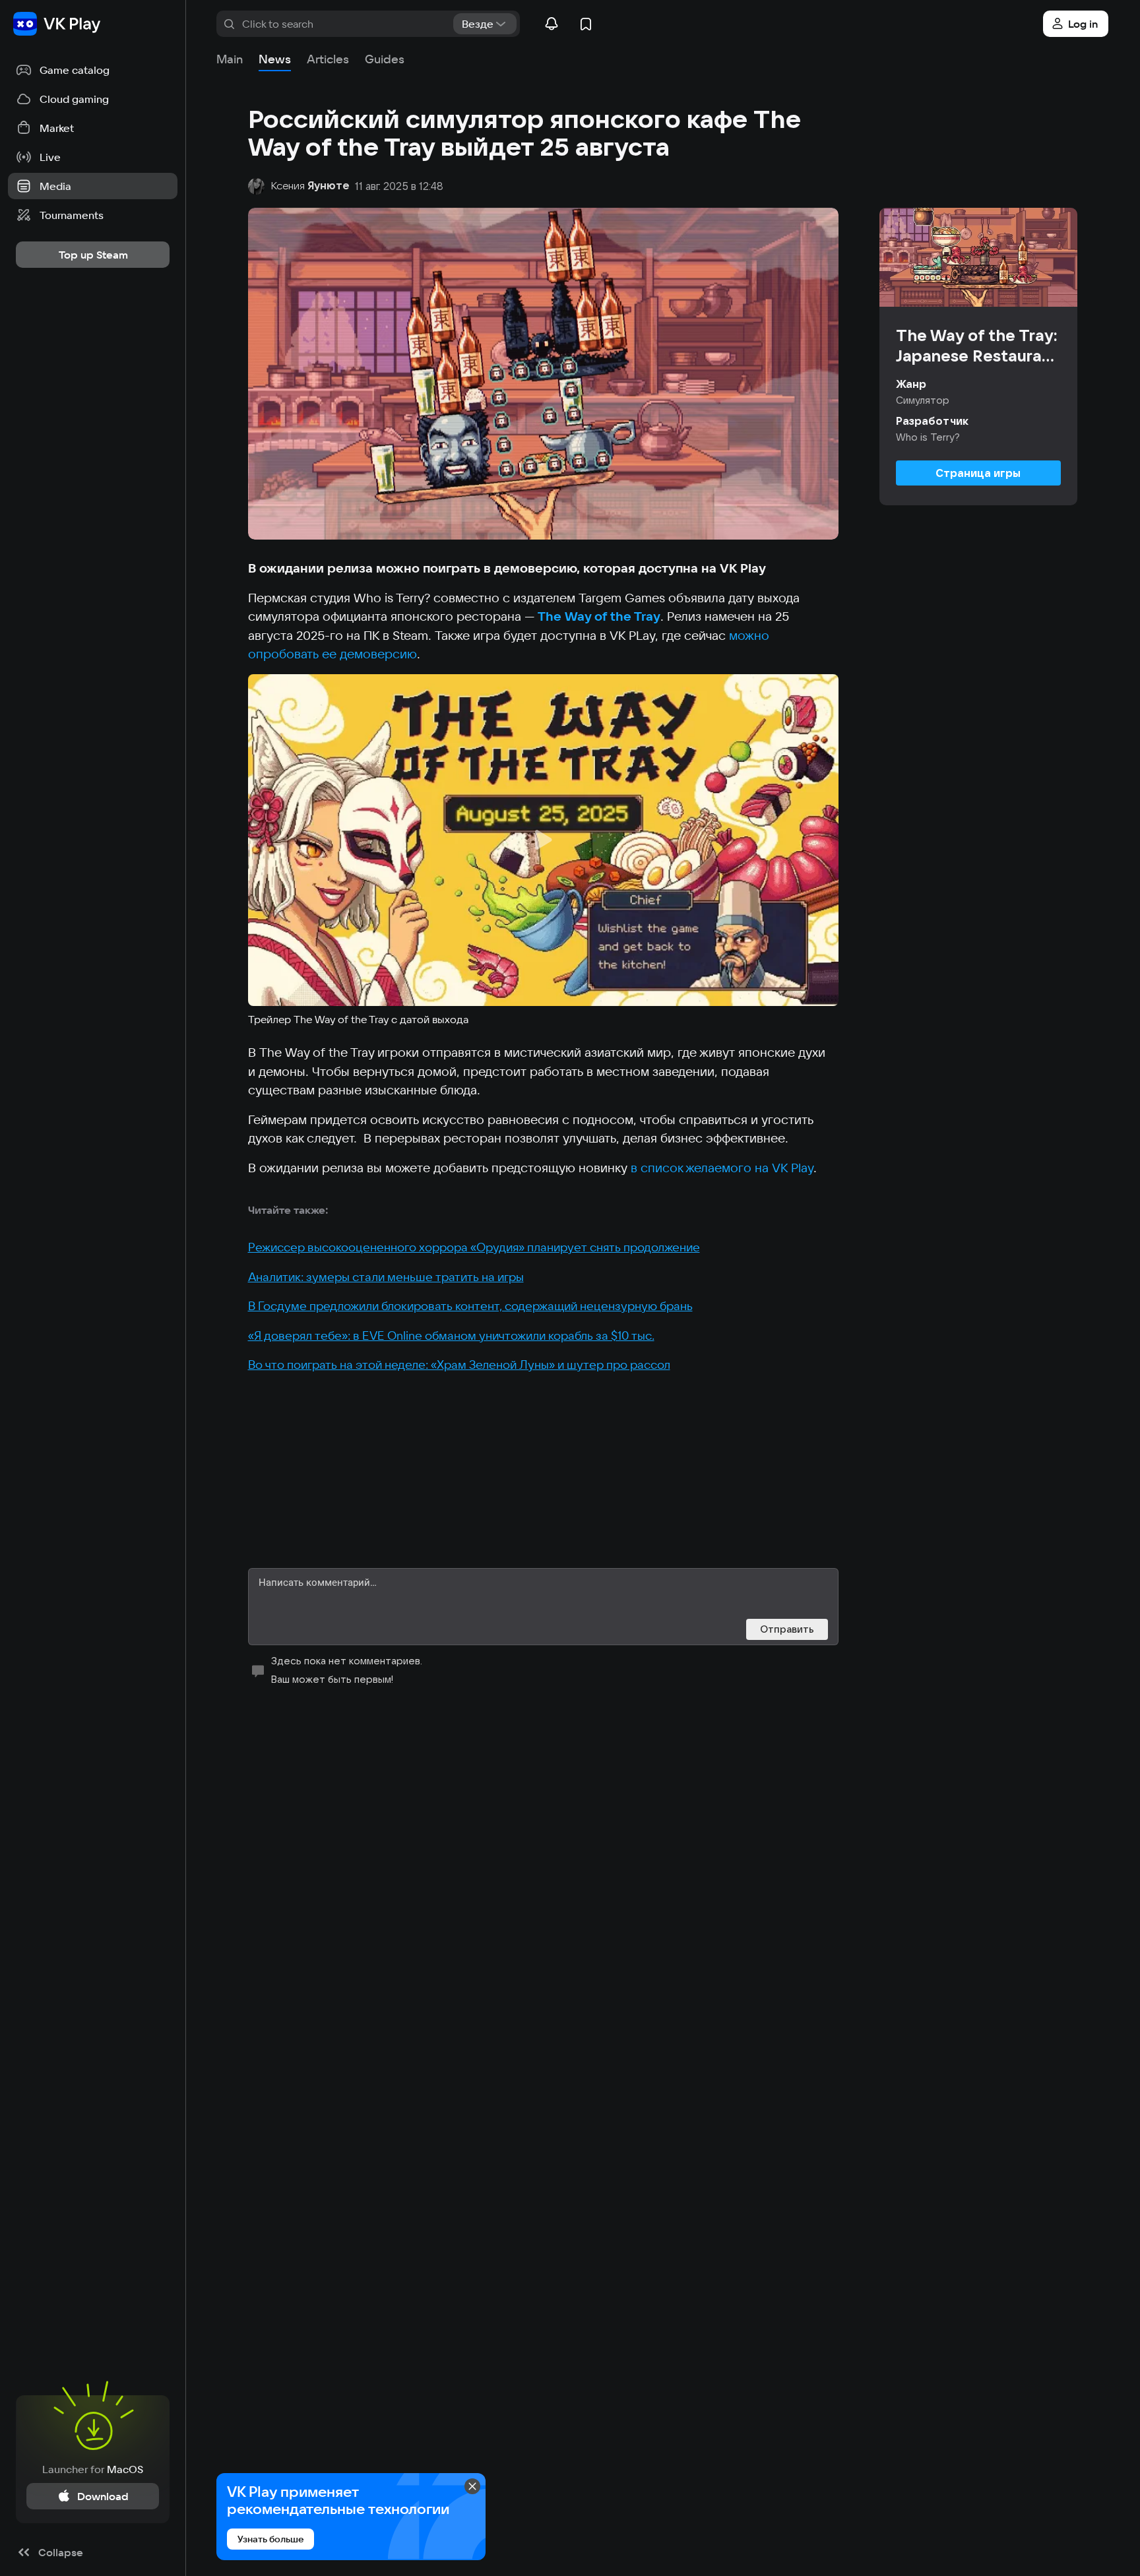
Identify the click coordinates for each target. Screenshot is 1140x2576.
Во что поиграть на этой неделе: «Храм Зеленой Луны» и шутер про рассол (459, 1365)
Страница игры (978, 473)
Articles (328, 59)
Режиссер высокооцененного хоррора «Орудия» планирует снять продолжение (474, 1247)
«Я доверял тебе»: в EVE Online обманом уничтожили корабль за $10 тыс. (451, 1335)
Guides (385, 59)
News (275, 59)
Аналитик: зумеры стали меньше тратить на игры (386, 1277)
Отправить (787, 1629)
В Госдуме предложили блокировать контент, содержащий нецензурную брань (470, 1306)
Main (230, 59)
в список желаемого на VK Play (722, 1168)
